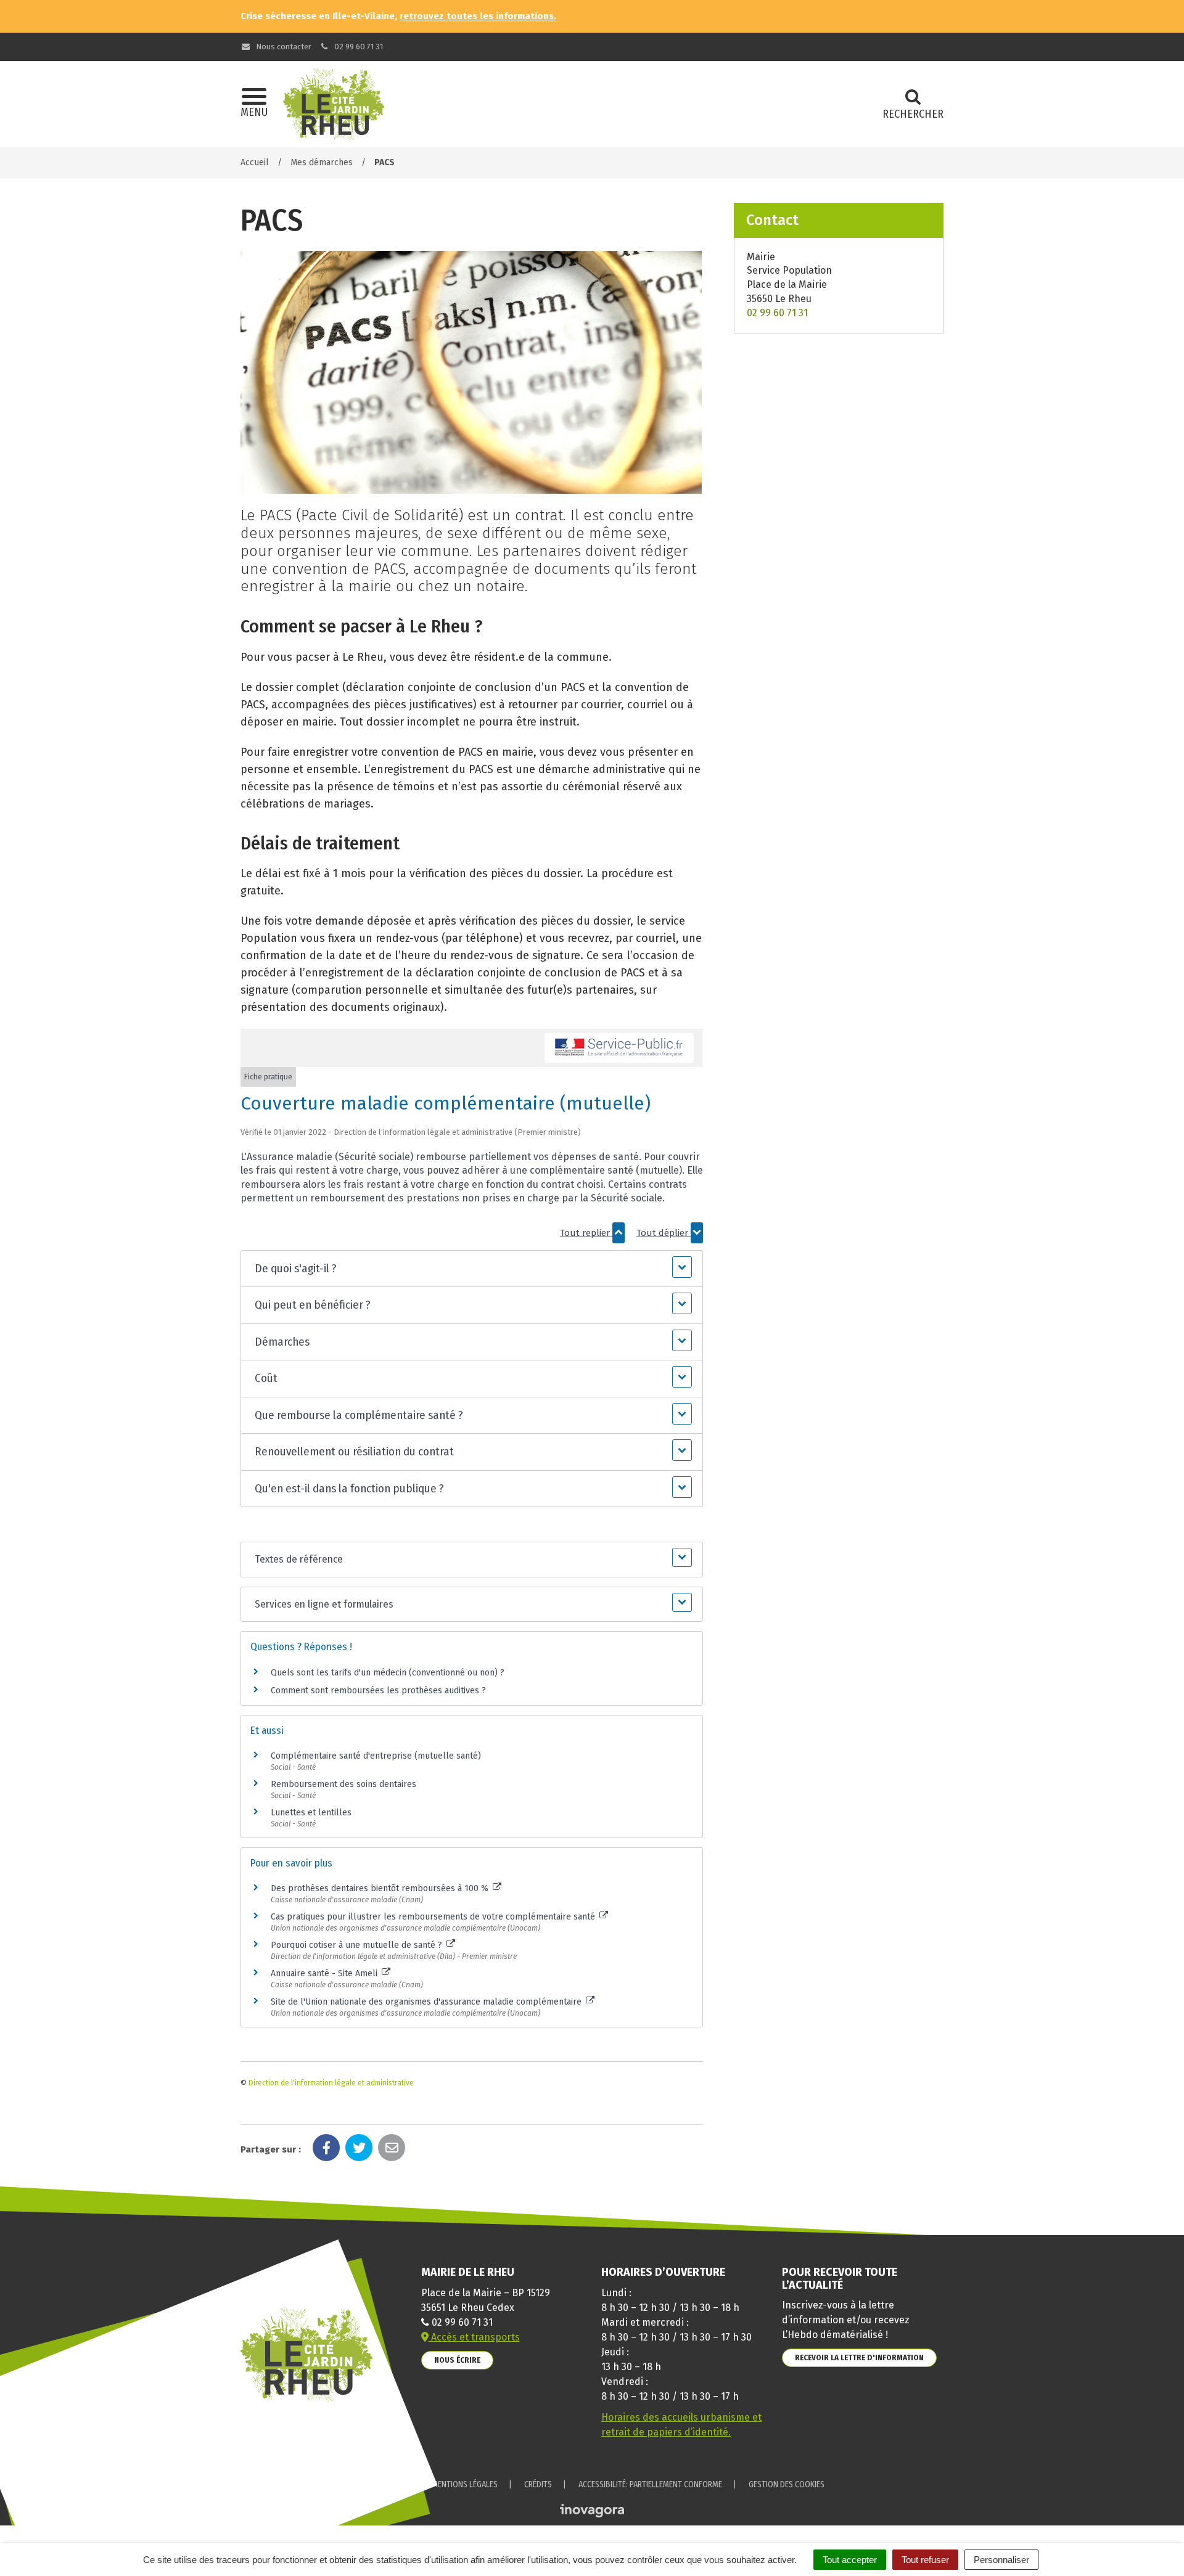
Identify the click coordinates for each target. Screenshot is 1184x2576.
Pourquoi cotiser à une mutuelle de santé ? (358, 1945)
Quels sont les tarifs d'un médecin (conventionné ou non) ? (388, 1673)
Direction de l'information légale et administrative (331, 2083)
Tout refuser (925, 2560)
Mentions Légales (465, 2484)
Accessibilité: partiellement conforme (650, 2484)
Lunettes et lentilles (311, 1813)
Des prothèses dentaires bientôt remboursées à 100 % (381, 1888)
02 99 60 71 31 (358, 47)
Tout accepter (850, 2560)
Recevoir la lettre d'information (859, 2357)
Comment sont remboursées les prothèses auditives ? (378, 1691)
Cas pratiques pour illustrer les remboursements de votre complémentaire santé (434, 1917)
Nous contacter (283, 47)
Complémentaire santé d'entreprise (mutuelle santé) (376, 1756)
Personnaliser (1001, 2560)
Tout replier (586, 1233)
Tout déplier (664, 1233)
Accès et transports (474, 2337)
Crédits (538, 2484)
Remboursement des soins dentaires (343, 1784)
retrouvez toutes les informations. (478, 16)
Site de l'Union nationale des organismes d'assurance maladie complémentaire (427, 2002)
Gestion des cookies (787, 2484)
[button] (471, 1269)
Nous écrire (457, 2360)
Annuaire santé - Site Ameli (325, 1973)
